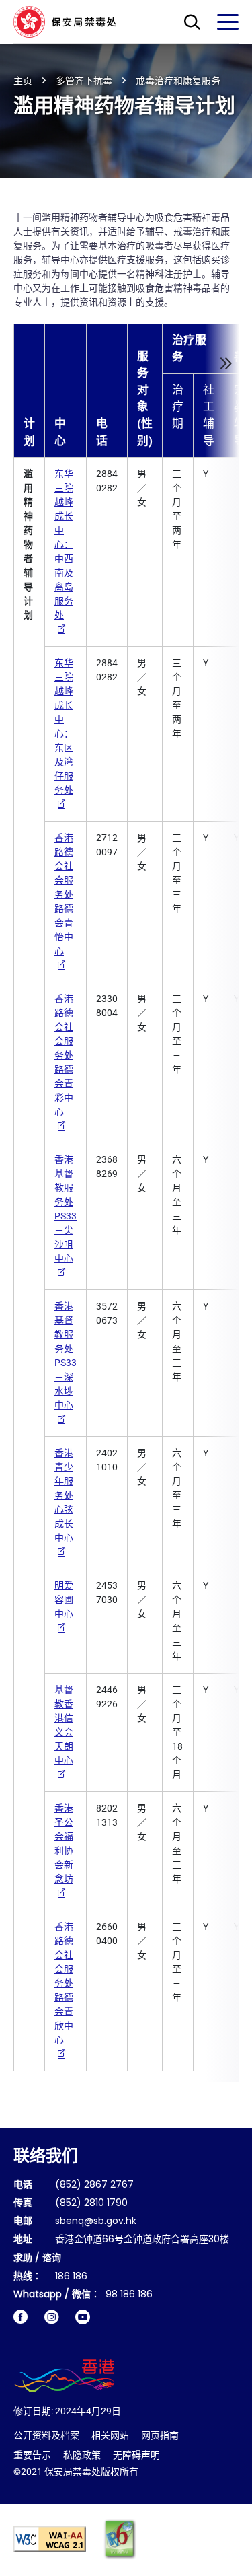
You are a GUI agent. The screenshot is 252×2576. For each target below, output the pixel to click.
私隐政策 (82, 2455)
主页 (23, 81)
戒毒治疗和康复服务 (178, 81)
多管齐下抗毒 (84, 81)
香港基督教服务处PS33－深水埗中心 (66, 1356)
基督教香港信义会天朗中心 (64, 1725)
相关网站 (110, 2435)
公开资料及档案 (46, 2435)
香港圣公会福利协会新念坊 (64, 1844)
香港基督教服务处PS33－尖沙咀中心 (66, 1209)
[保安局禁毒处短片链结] (83, 2317)
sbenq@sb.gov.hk (96, 2222)
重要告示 (32, 2455)
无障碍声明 (136, 2455)
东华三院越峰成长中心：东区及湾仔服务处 (64, 726)
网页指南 (160, 2435)
